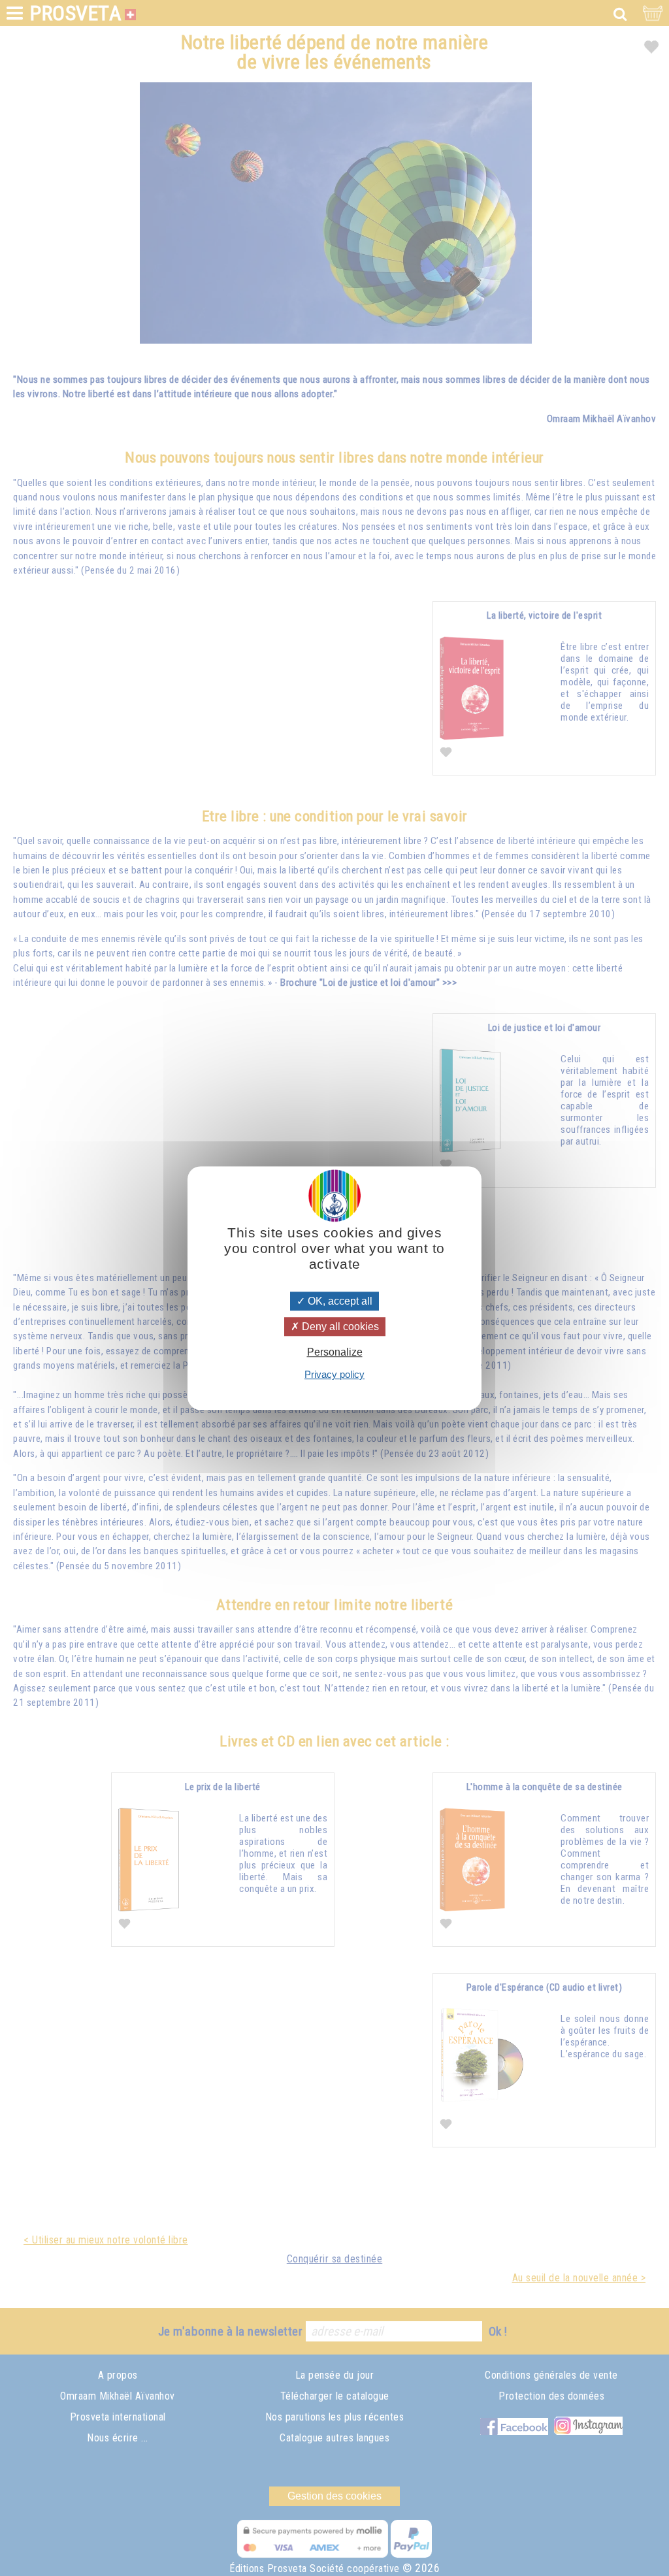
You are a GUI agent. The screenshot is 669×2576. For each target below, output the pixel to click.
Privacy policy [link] (334, 1374)
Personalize (335, 1352)
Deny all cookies (339, 1327)
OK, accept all (339, 1301)
